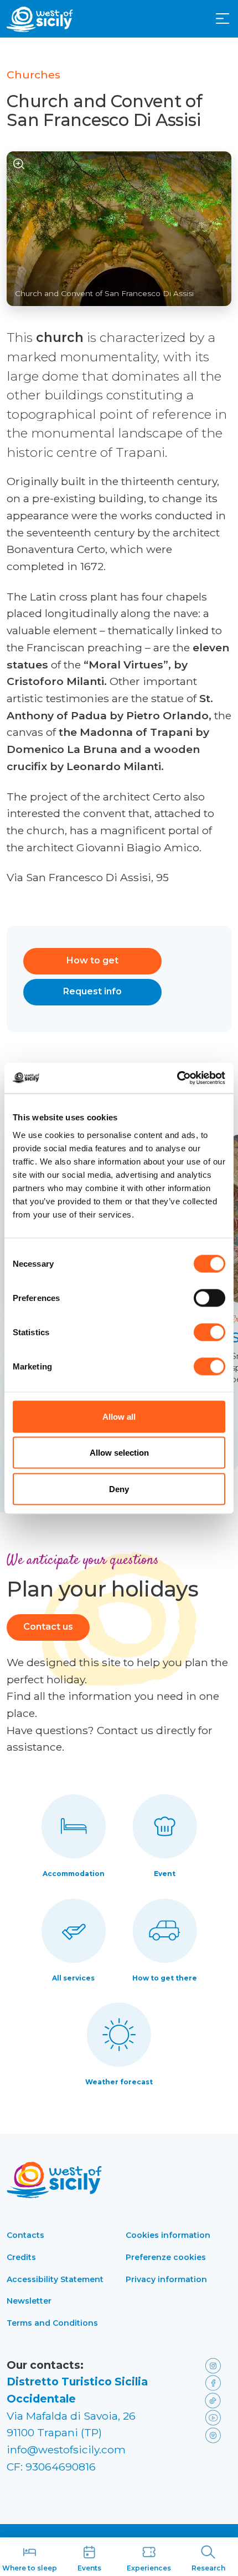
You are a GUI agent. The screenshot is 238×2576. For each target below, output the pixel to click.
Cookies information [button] (168, 2235)
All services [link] (73, 1978)
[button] (223, 19)
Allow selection (119, 1453)
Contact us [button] (48, 1627)
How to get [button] (92, 960)
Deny (119, 1489)
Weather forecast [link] (119, 2082)
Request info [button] (92, 991)
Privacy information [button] (166, 2279)
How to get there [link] (165, 1978)
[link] (216, 2365)
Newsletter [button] (29, 2301)
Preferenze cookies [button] (166, 2257)
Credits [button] (21, 2257)
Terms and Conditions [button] (52, 2323)
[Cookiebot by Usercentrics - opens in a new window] (177, 1078)
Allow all (119, 1416)
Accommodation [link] (74, 1874)
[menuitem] (223, 18)
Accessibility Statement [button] (55, 2279)
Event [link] (165, 1874)
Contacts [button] (25, 2235)
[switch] (209, 1298)
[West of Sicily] (40, 19)
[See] (19, 164)
